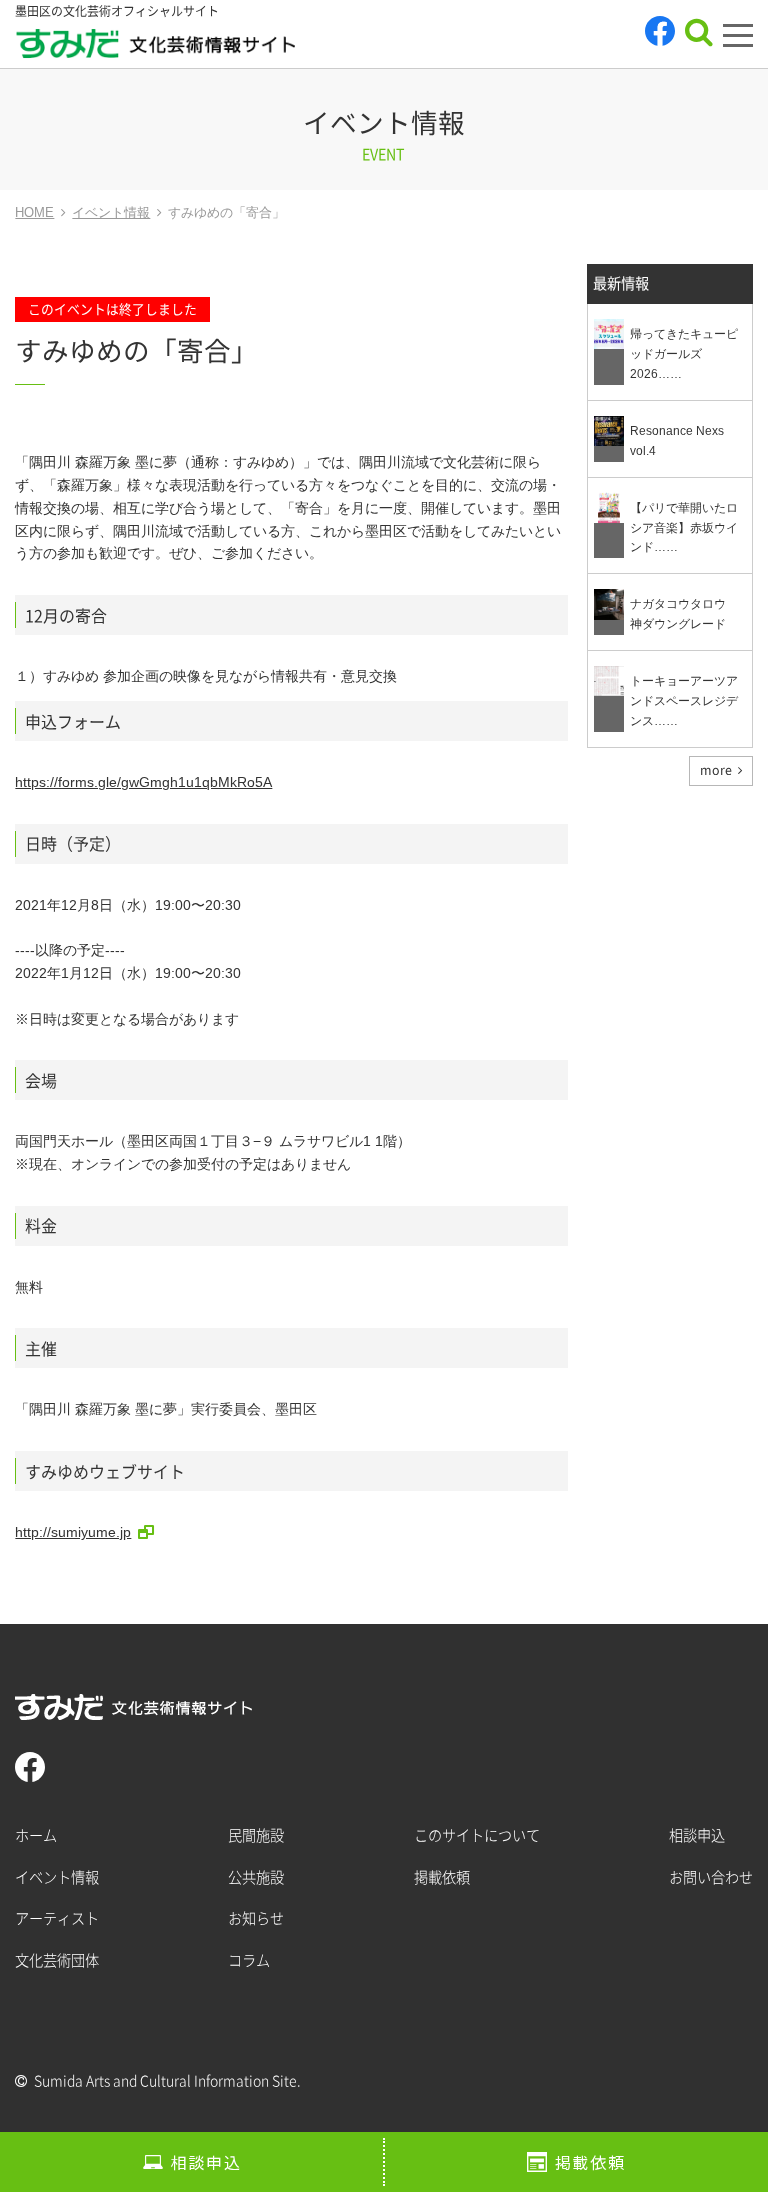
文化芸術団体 (57, 1960)
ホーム (36, 1835)
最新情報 (621, 283)
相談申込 (206, 2162)
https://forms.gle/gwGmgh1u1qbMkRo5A (143, 782)
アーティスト (57, 1918)
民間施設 (256, 1835)
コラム (249, 1960)
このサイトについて (477, 1835)
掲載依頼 (590, 2162)
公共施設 (256, 1877)
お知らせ (256, 1918)
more (716, 770)
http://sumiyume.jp (73, 1532)
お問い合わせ (711, 1877)
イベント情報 (57, 1877)
